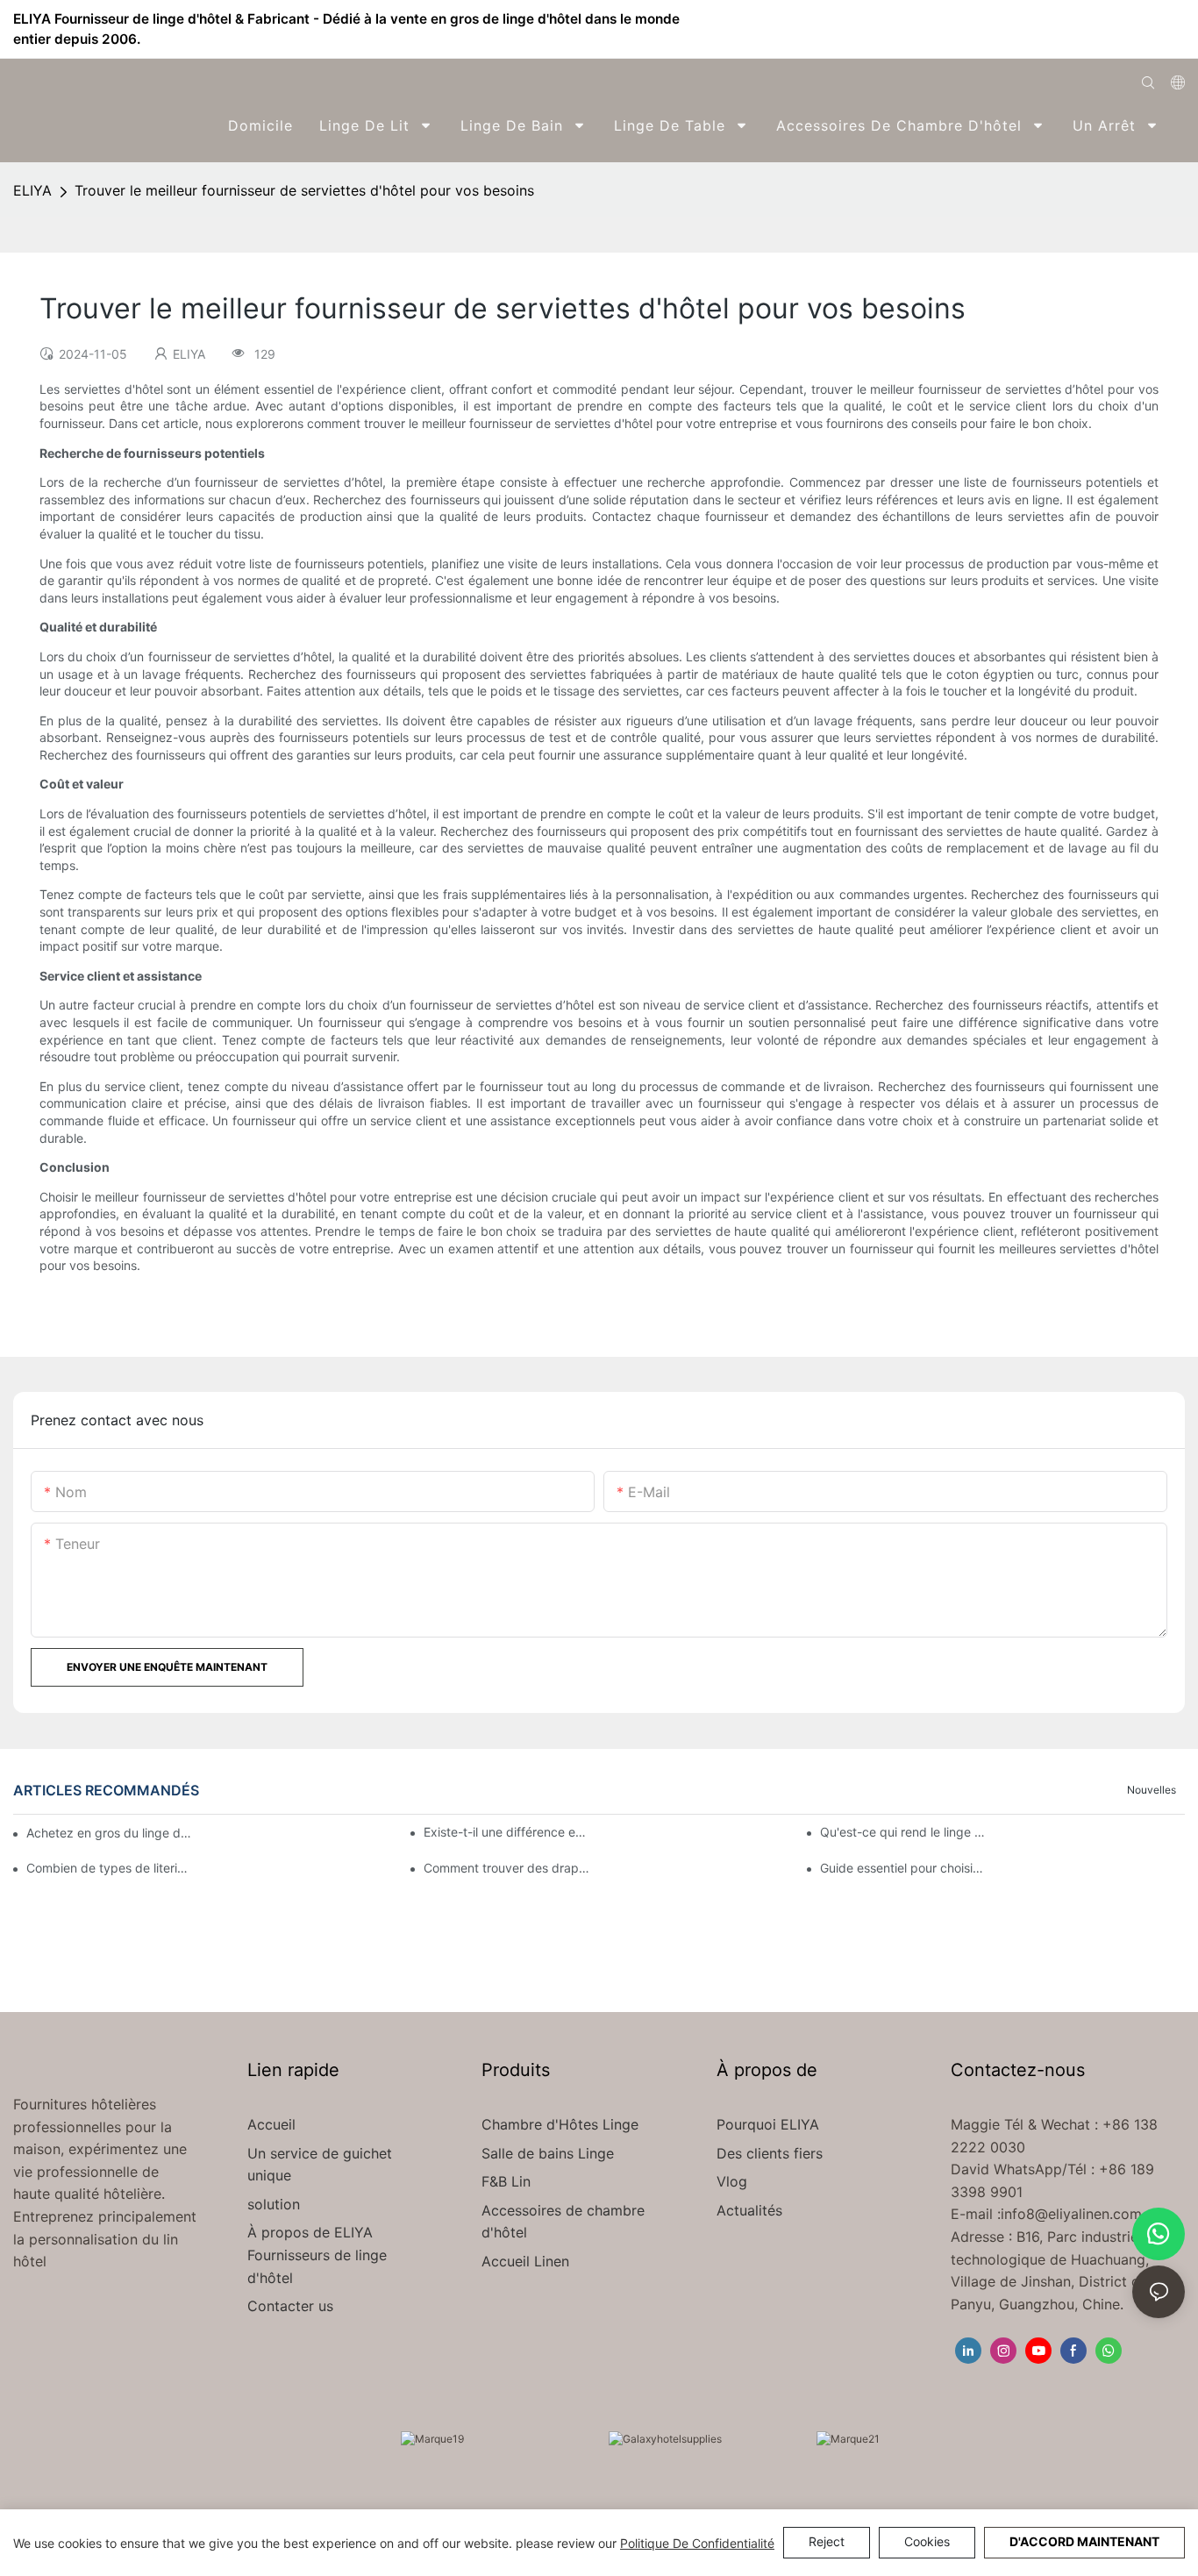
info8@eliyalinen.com (1071, 2214)
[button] (1173, 125)
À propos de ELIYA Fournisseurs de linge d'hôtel (317, 2255)
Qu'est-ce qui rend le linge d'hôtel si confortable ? (903, 1832)
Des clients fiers (770, 2153)
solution (274, 2204)
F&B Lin (506, 2181)
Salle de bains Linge (548, 2153)
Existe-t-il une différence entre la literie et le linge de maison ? (506, 1832)
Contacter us (290, 2306)
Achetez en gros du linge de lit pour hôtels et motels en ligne (110, 1833)
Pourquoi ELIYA (768, 2124)
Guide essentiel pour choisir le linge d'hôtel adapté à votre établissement (903, 1868)
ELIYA (32, 190)
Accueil (271, 2124)
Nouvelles (1152, 1790)
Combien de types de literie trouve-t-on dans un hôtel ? (109, 1868)
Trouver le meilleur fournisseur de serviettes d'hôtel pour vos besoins (304, 190)
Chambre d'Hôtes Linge (560, 2124)
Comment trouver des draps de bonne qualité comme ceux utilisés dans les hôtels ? (506, 1868)
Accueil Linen (525, 2261)
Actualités (749, 2210)
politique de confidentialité (697, 2543)
